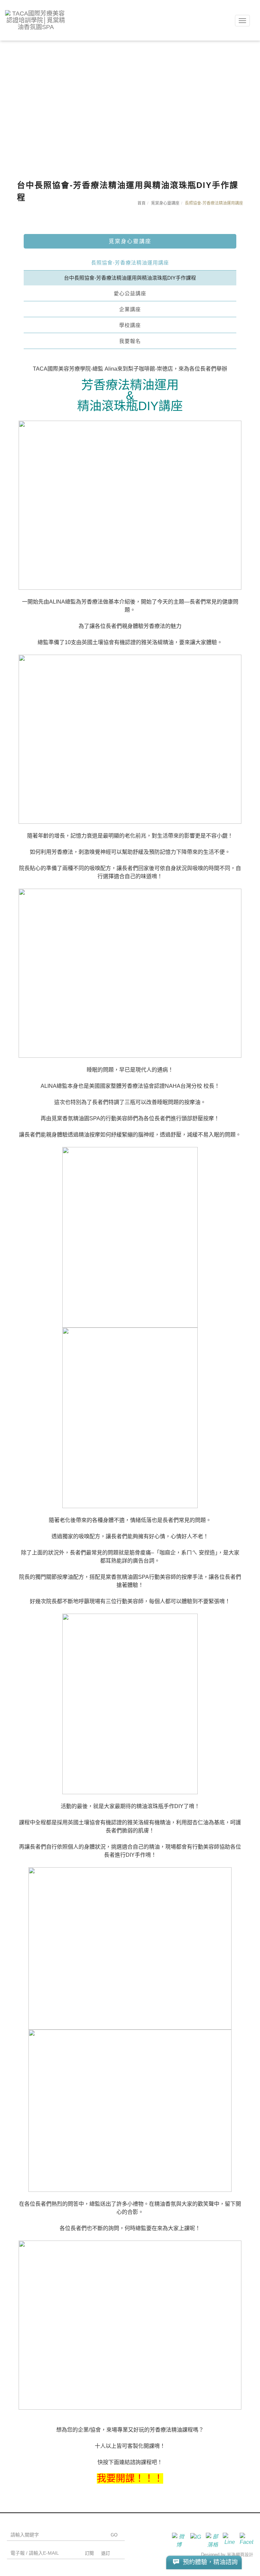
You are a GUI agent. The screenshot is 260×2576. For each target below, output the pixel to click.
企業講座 (130, 309)
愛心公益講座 (130, 293)
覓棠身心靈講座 (165, 203)
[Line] (228, 2539)
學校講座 (130, 325)
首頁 (142, 203)
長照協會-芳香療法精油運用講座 (130, 263)
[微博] (177, 2539)
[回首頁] (36, 20)
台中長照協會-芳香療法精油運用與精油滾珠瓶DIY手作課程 (130, 278)
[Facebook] (245, 2539)
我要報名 (130, 341)
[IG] (194, 2539)
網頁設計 (244, 2555)
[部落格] (211, 2539)
